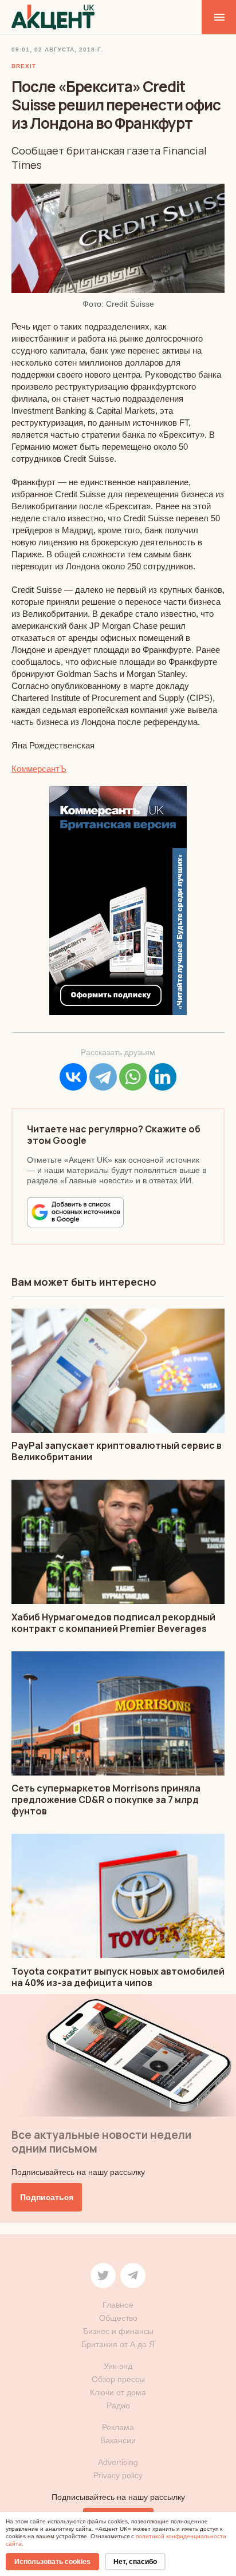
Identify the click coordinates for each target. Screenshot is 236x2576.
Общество (118, 2318)
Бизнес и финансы (118, 2331)
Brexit (24, 66)
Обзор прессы (118, 2379)
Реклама (118, 2427)
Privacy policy (118, 2475)
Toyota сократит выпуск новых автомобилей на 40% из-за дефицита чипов (118, 1977)
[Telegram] (103, 1077)
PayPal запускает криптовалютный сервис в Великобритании (117, 1451)
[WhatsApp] (133, 1077)
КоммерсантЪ (39, 769)
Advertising (118, 2462)
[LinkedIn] (163, 1077)
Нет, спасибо (135, 2562)
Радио (118, 2405)
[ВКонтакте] (73, 1077)
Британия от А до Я (118, 2344)
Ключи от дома (118, 2392)
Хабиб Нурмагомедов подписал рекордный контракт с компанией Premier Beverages (113, 1623)
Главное (118, 2305)
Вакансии (118, 2440)
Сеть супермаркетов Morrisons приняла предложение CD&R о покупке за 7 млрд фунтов (106, 1800)
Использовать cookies (52, 2562)
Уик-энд (118, 2366)
